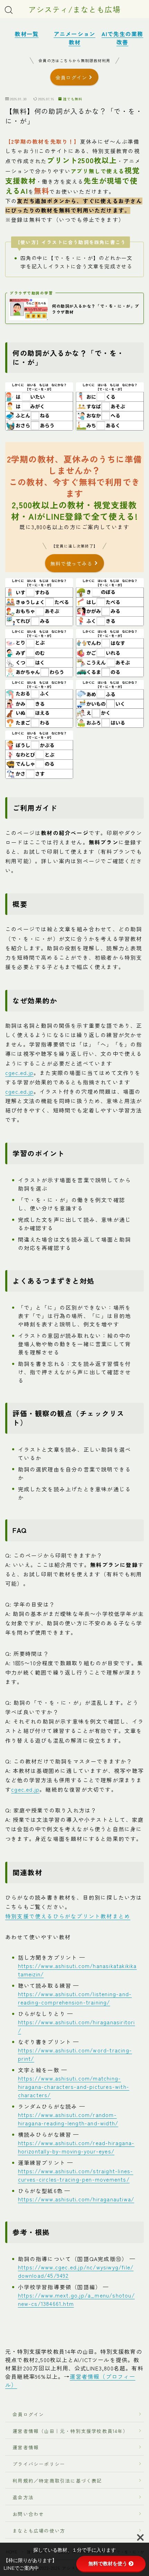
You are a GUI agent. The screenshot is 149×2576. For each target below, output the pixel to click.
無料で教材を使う (108, 2564)
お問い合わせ (28, 2514)
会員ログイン (26, 2414)
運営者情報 (26, 2448)
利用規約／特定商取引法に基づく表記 (57, 2481)
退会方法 (20, 2497)
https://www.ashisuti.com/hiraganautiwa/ (76, 2199)
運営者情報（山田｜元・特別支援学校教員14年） (68, 2431)
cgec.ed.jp (19, 1073)
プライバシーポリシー (39, 2464)
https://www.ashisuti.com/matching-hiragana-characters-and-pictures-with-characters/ (74, 2086)
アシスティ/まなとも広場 (74, 9)
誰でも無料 (72, 99)
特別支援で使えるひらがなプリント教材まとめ (68, 1916)
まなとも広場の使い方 (36, 2531)
